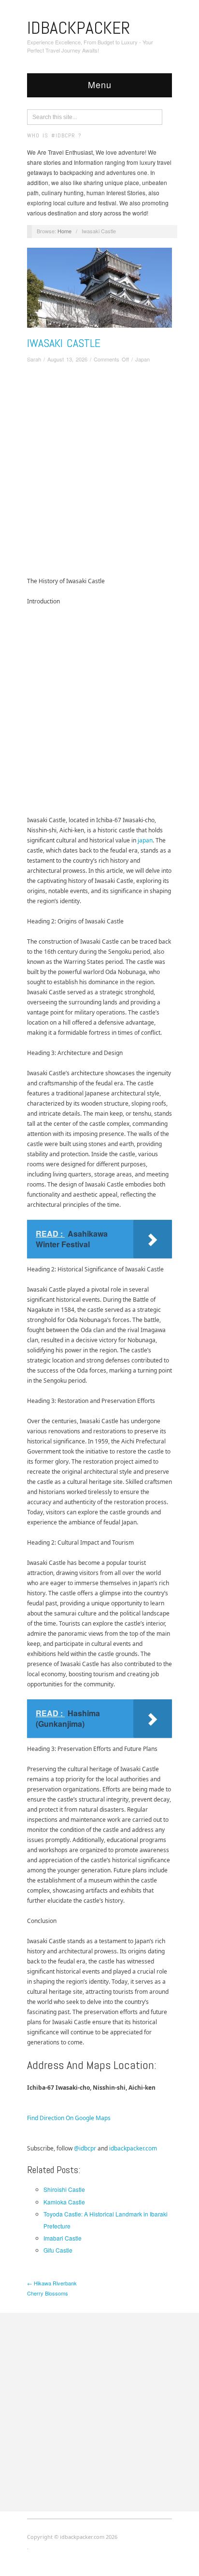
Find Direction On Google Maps (69, 2118)
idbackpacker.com (133, 2148)
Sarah (34, 359)
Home (64, 231)
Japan (142, 359)
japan (145, 840)
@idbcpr (85, 2148)
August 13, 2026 (67, 359)
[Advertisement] (99, 472)
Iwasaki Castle (64, 343)
